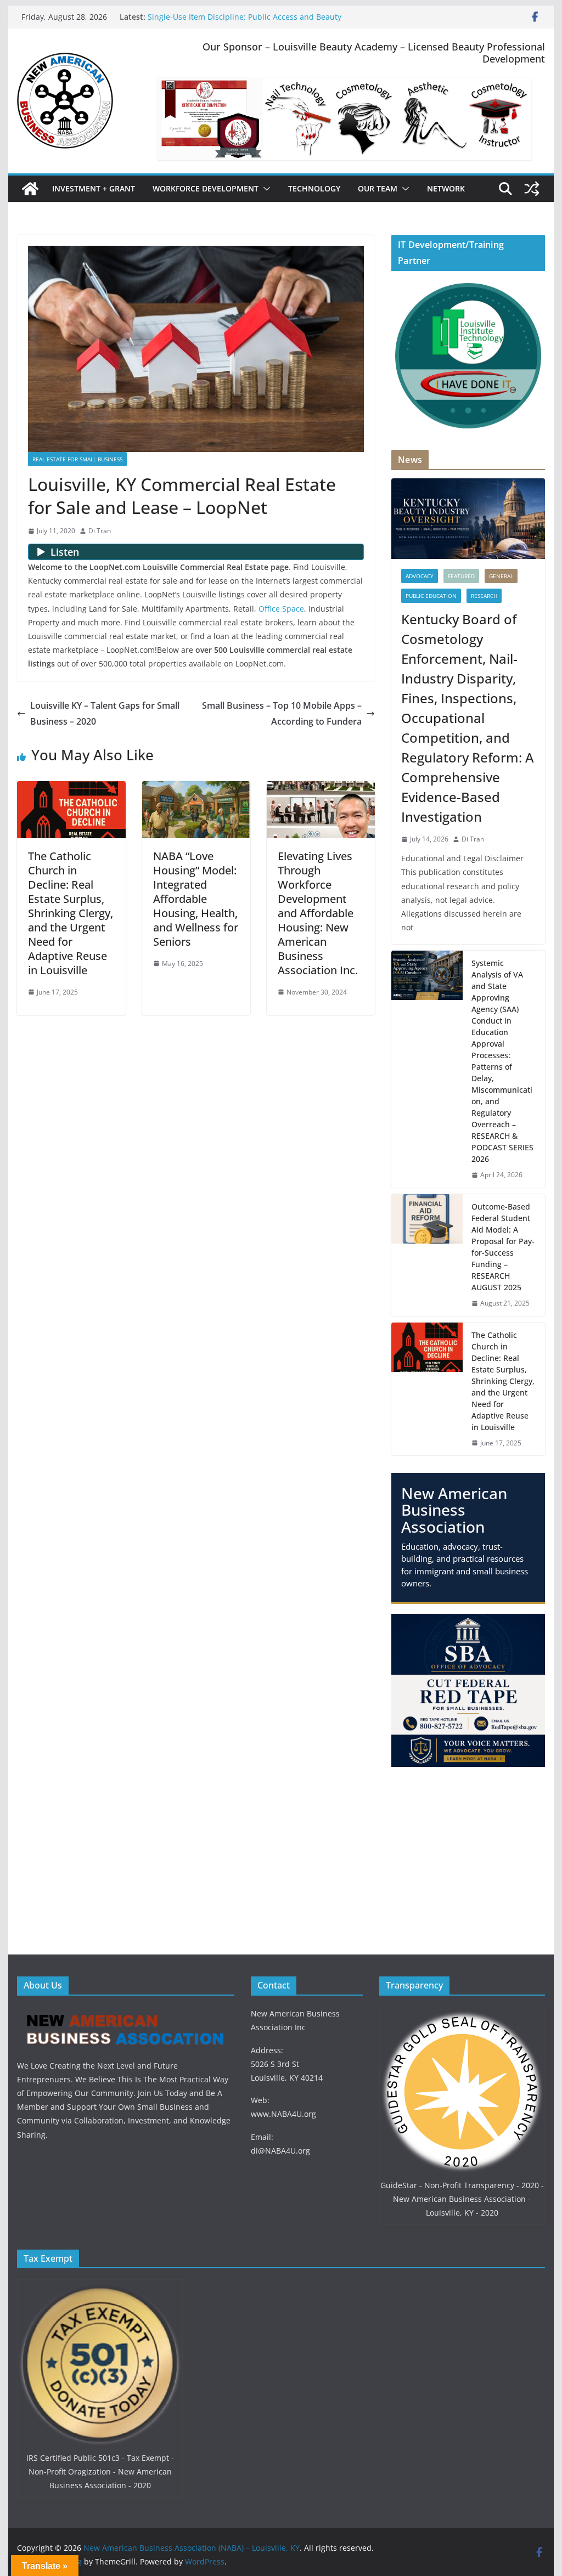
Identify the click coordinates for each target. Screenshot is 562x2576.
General (501, 576)
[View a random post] (532, 189)
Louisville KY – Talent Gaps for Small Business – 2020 (105, 713)
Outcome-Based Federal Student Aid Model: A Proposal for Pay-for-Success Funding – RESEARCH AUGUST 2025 (503, 1247)
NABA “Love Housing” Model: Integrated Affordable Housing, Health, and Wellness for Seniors (196, 899)
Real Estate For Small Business (77, 459)
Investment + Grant (94, 188)
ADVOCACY (420, 576)
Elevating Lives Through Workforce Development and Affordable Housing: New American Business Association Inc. (318, 913)
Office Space (281, 609)
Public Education (431, 596)
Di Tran (100, 531)
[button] (265, 189)
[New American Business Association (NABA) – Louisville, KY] (30, 189)
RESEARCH (484, 596)
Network (446, 188)
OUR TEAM (378, 188)
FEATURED (461, 576)
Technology (314, 188)
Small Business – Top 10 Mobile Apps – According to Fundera (282, 713)
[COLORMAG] (126, 2013)
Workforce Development (206, 188)
